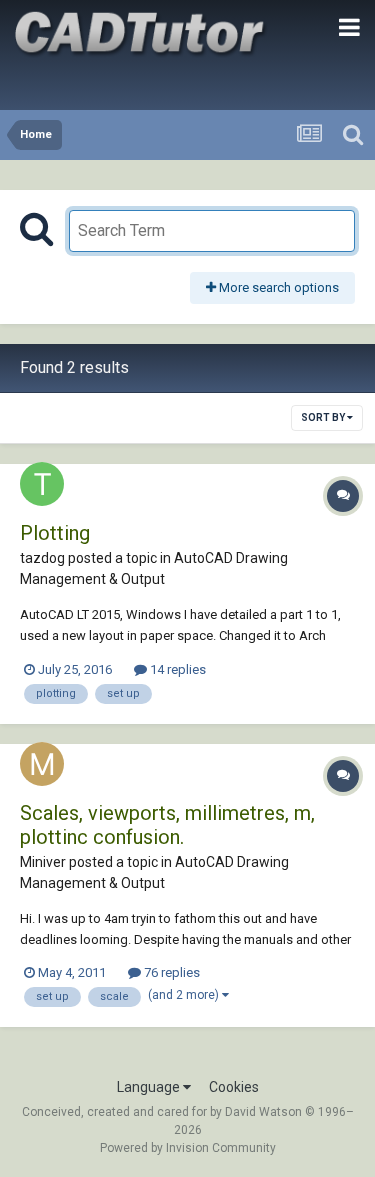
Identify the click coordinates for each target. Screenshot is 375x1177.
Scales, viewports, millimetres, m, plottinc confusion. (167, 825)
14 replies (176, 669)
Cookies (234, 1087)
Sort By (324, 417)
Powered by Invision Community (188, 1148)
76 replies (170, 972)
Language (150, 1087)
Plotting (55, 533)
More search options (277, 287)
